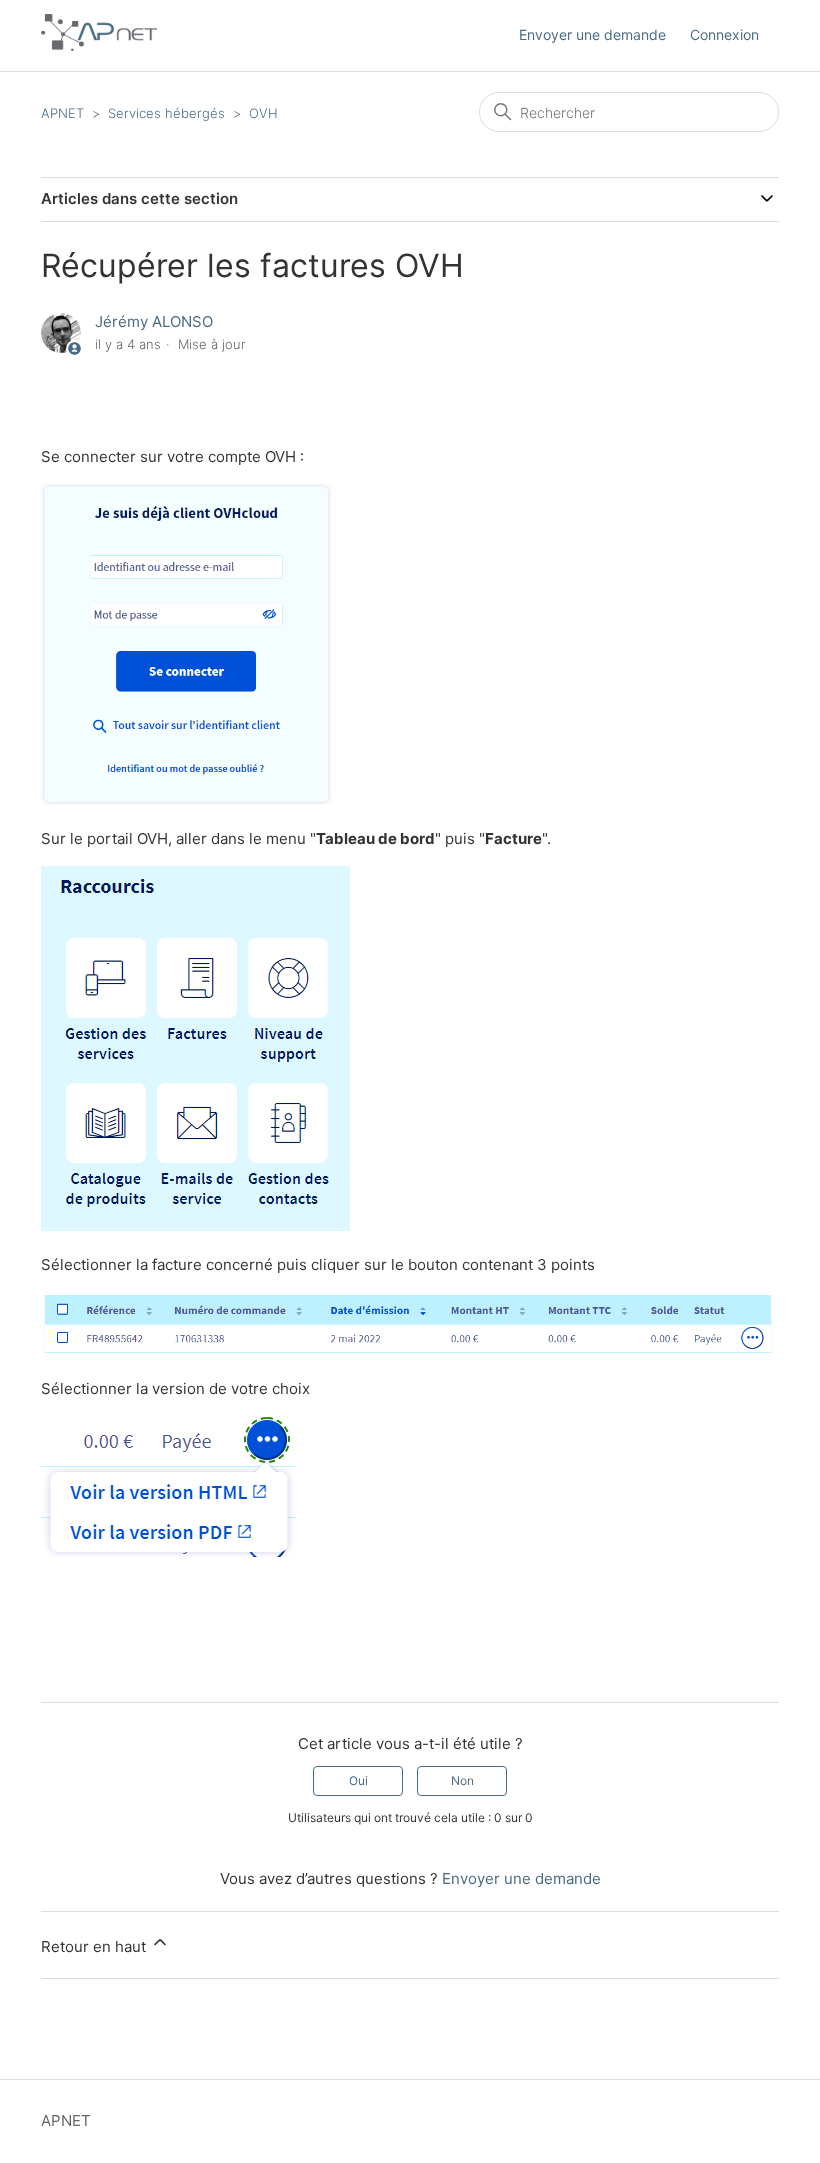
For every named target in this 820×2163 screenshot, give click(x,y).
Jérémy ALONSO (154, 321)
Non (462, 1780)
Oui (358, 1780)
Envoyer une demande (592, 34)
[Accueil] (99, 45)
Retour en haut (95, 1946)
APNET (62, 113)
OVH (263, 113)
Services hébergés (166, 113)
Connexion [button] (724, 34)
